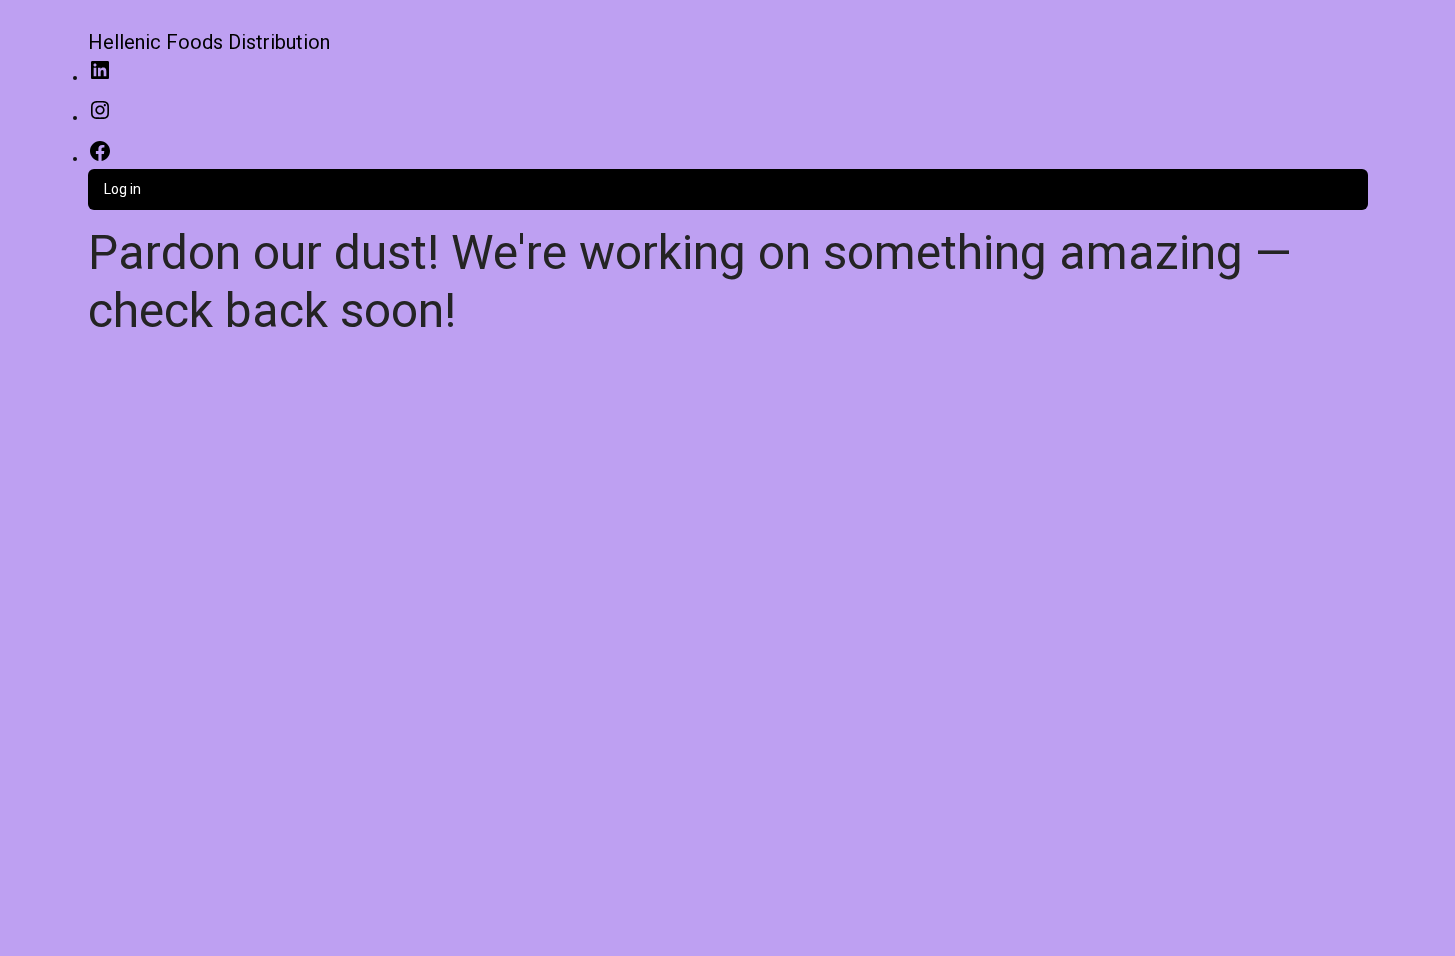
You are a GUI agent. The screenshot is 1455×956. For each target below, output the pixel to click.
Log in (122, 189)
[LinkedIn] (100, 77)
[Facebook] (100, 158)
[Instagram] (100, 117)
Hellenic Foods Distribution (209, 42)
